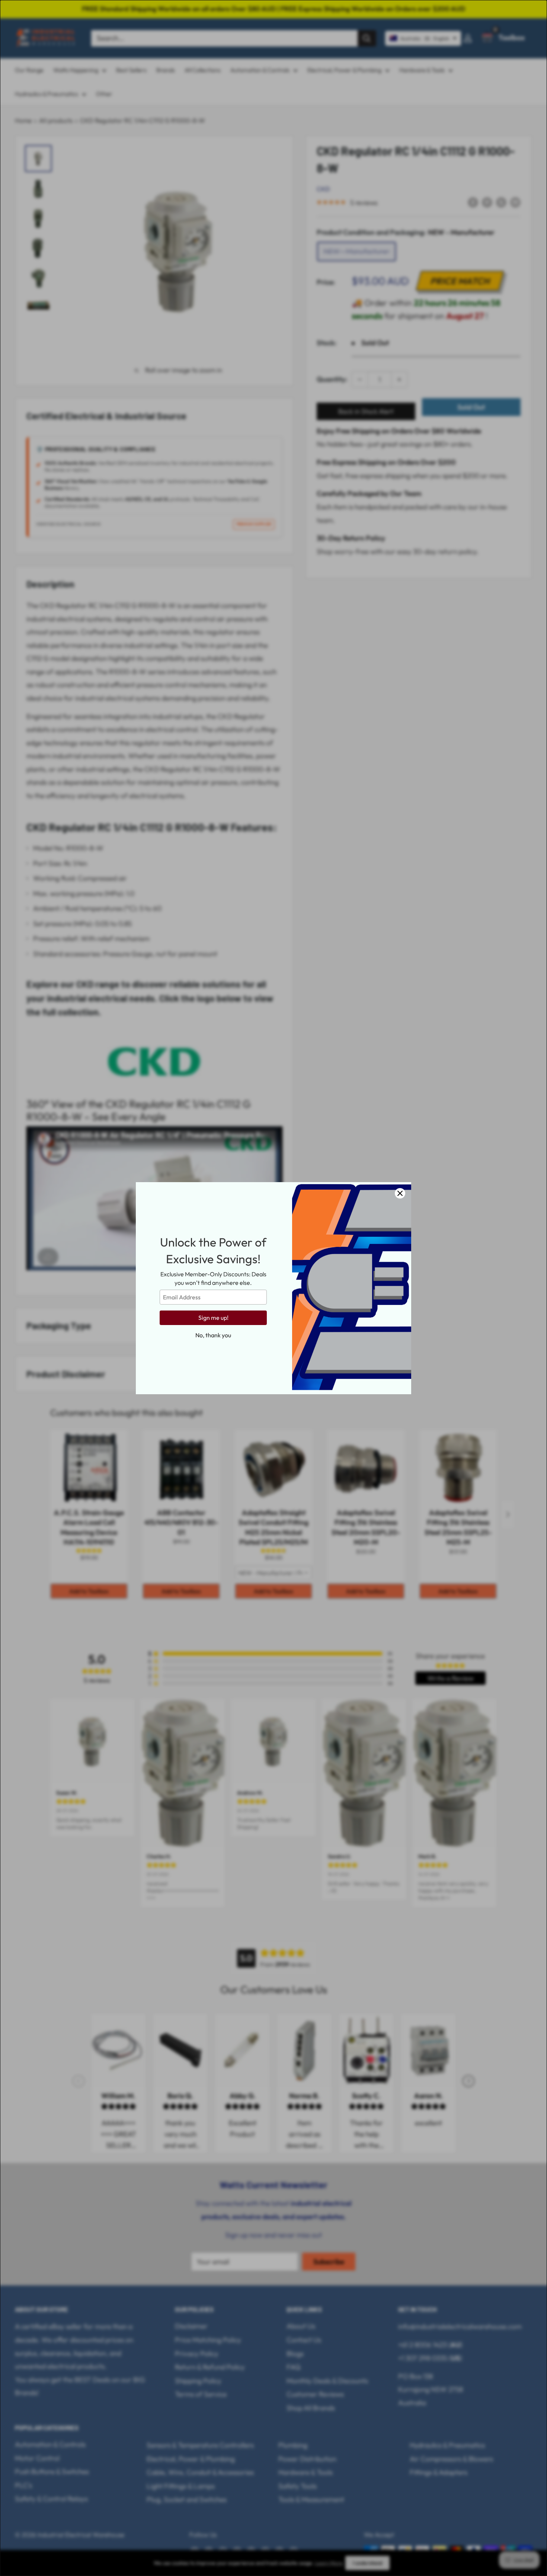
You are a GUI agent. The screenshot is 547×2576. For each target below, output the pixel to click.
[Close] (400, 1193)
